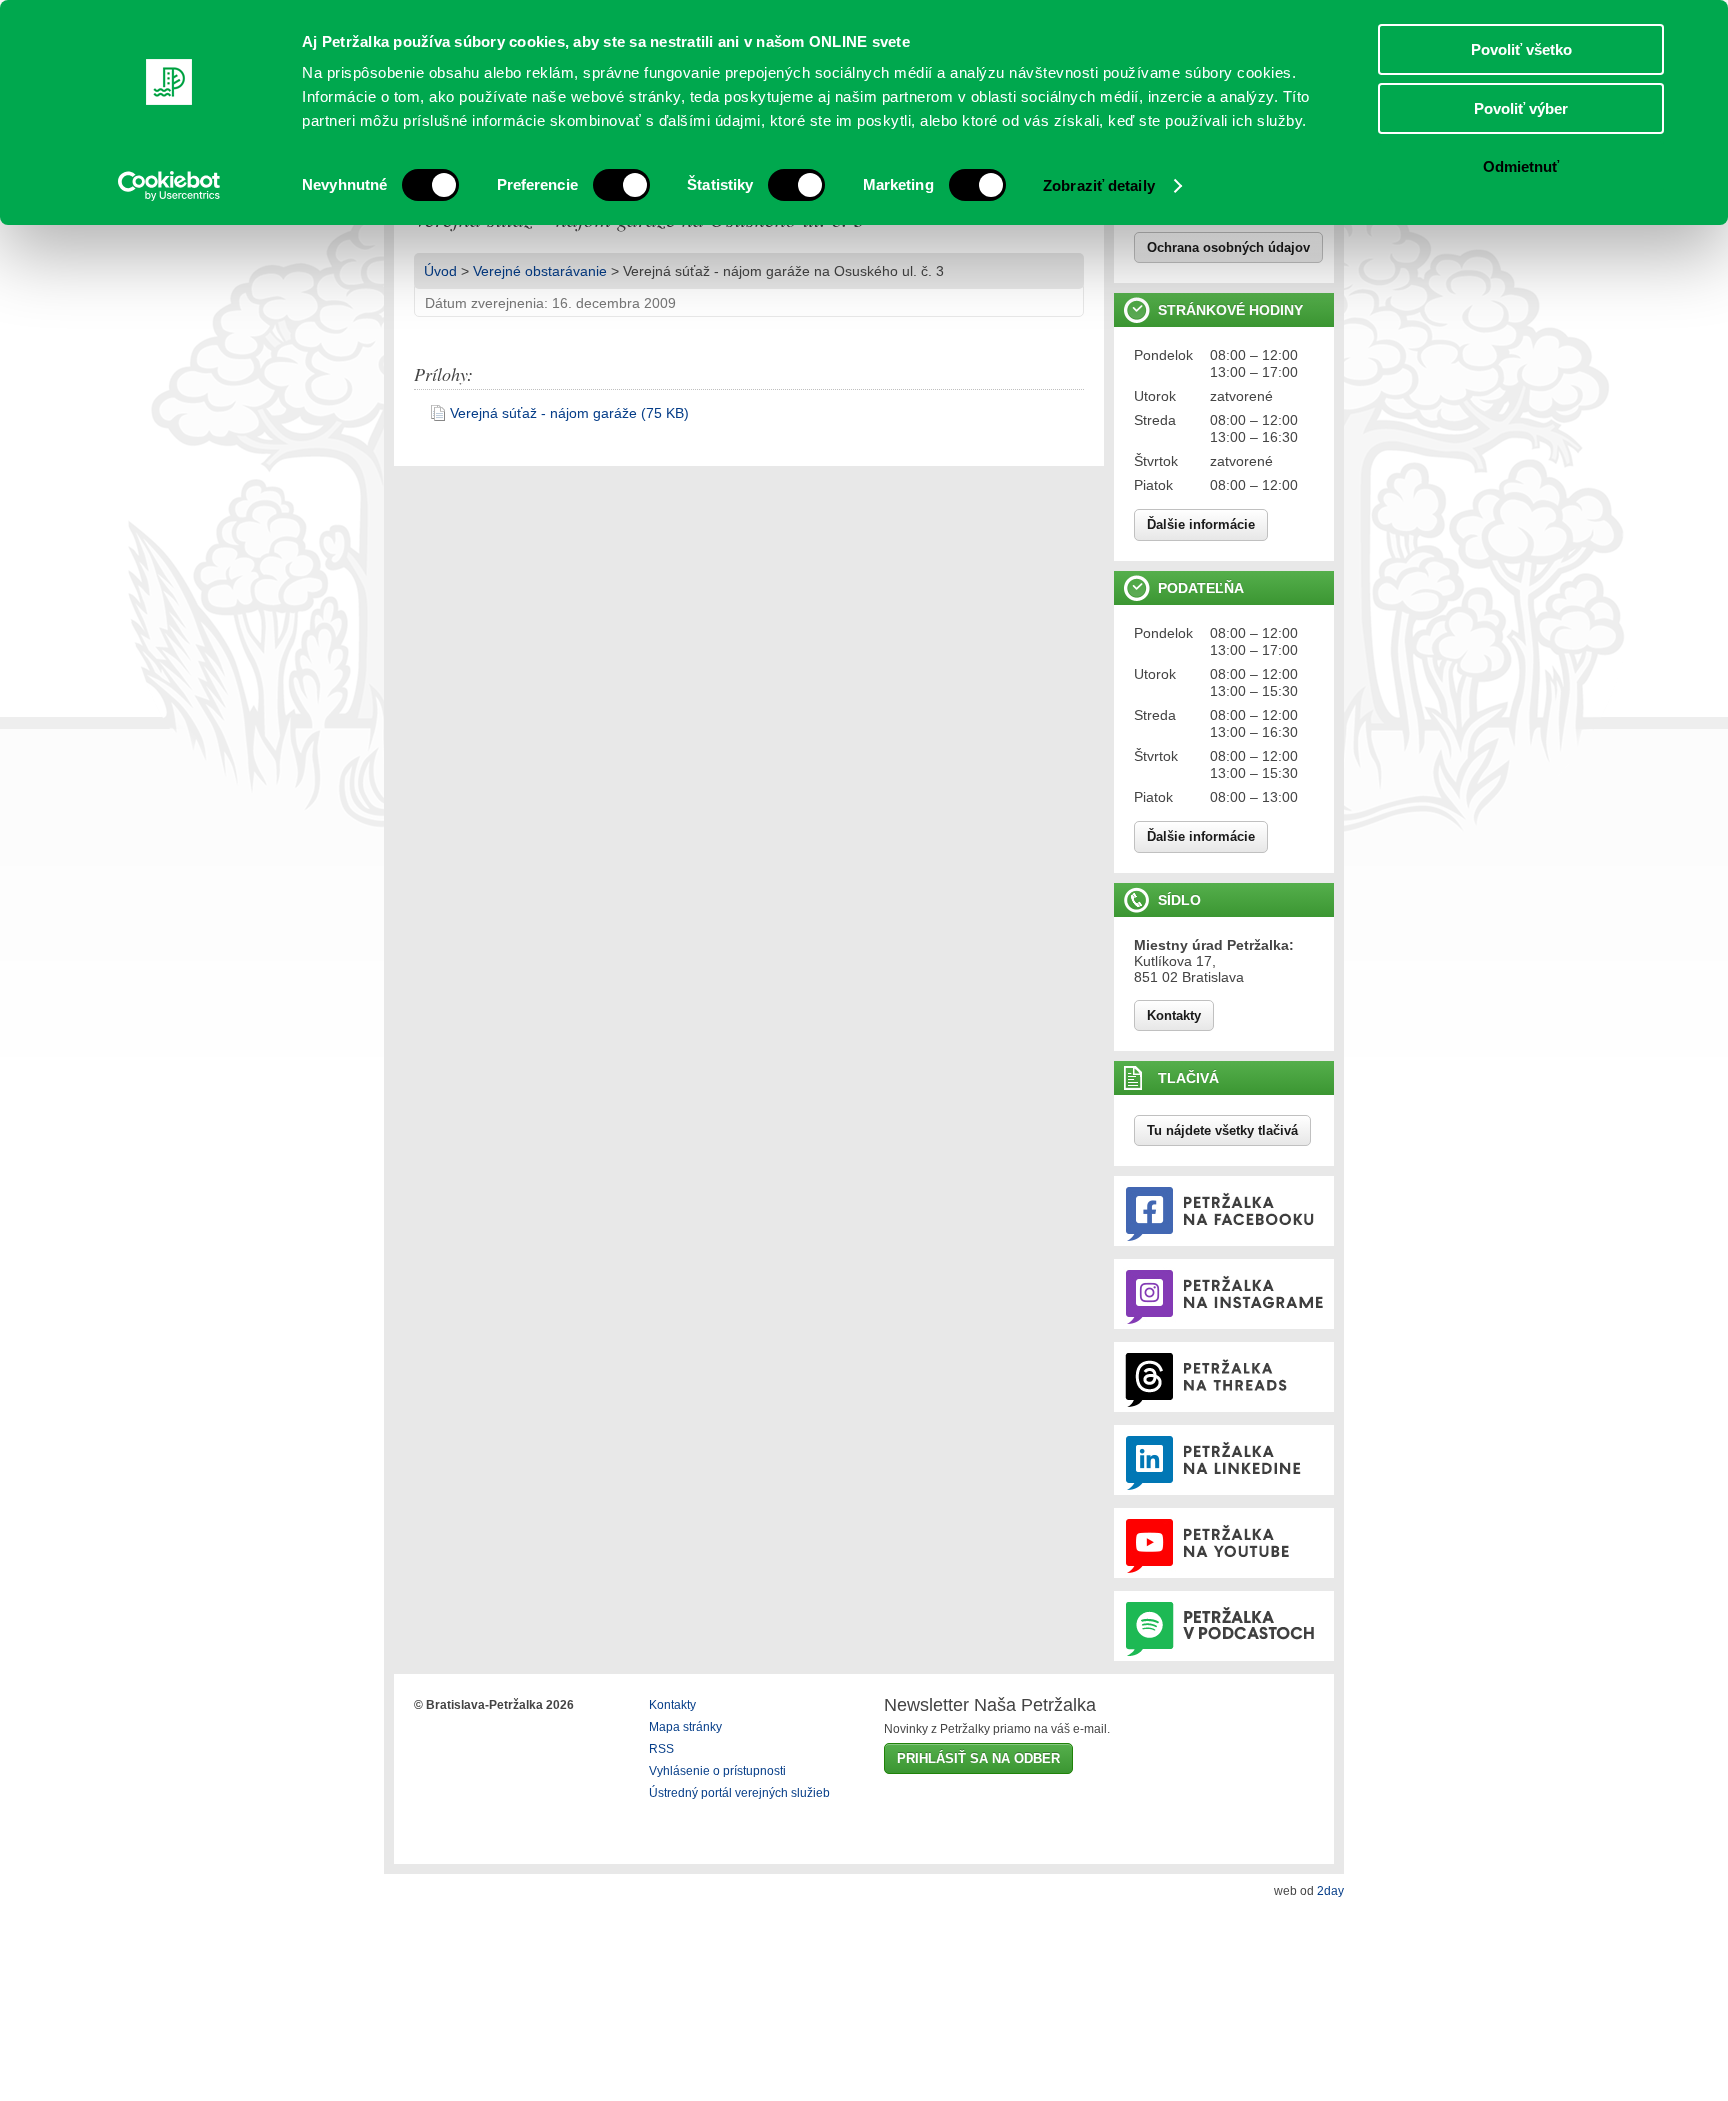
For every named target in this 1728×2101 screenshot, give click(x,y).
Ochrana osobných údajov (1228, 247)
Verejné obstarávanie (540, 271)
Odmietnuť (1521, 166)
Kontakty (1174, 1015)
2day (1330, 1891)
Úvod (440, 271)
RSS (661, 1749)
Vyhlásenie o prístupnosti (717, 1771)
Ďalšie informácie (1201, 524)
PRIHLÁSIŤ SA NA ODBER (978, 1758)
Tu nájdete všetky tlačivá (1222, 1130)
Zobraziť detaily (1099, 185)
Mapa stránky (685, 1727)
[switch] (621, 185)
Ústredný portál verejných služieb (739, 1793)
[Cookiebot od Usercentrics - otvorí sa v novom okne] (169, 186)
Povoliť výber (1521, 108)
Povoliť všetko (1521, 49)
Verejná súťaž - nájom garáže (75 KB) (569, 413)
